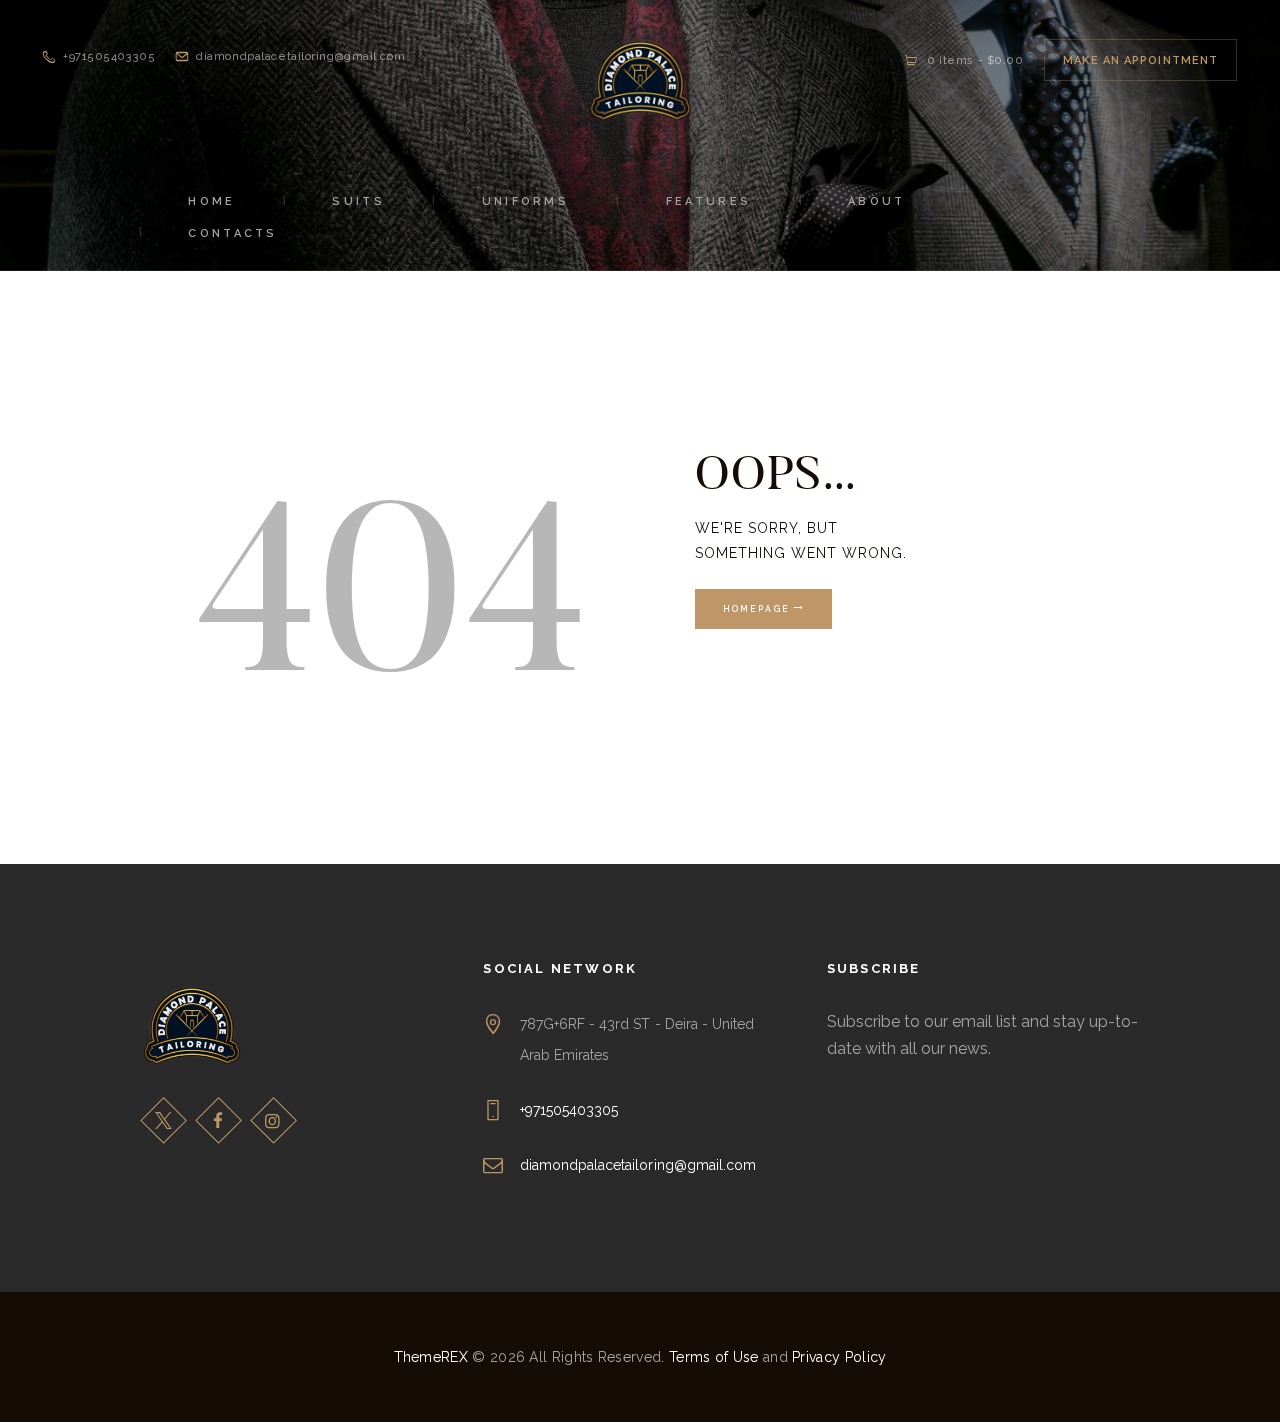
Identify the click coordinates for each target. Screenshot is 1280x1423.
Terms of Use (714, 1357)
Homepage (756, 609)
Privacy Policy (839, 1357)
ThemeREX (431, 1357)
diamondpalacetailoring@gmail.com (638, 1165)
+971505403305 (569, 1110)
